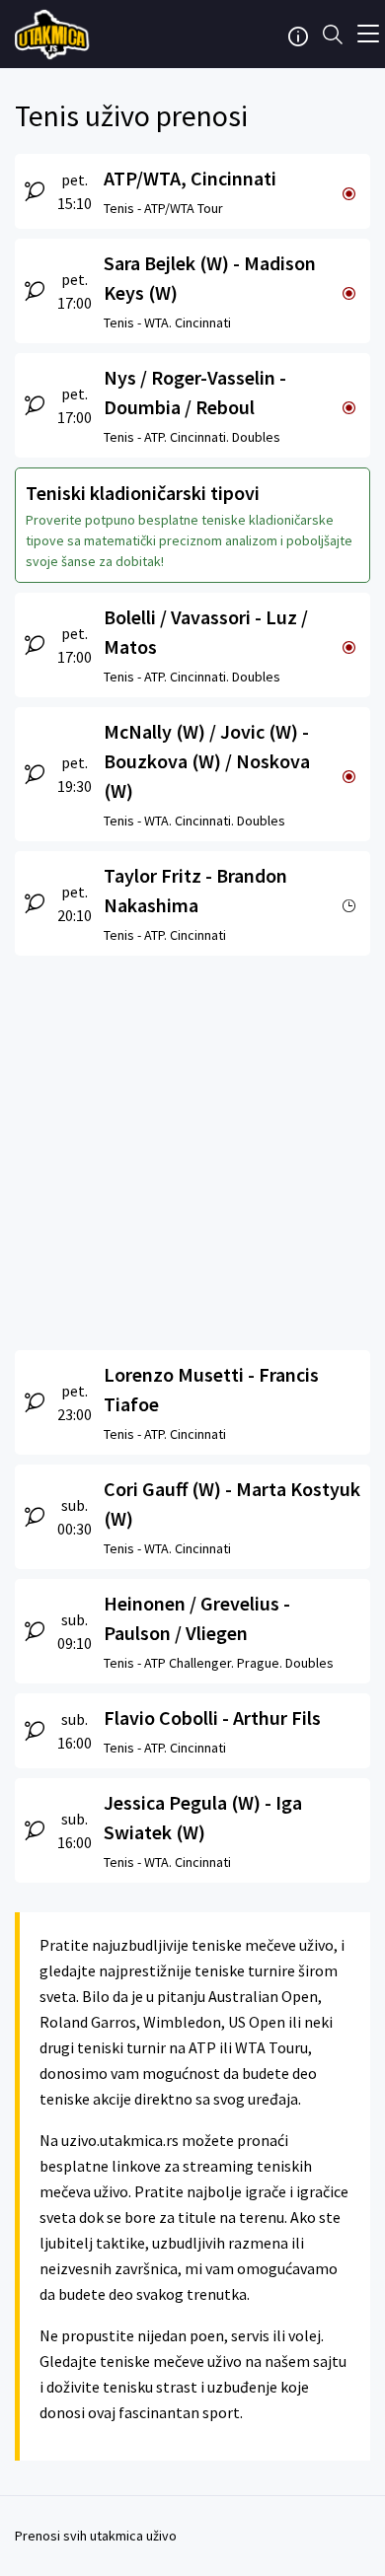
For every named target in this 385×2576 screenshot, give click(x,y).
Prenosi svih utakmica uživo (96, 2536)
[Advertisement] (192, 1148)
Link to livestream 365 (54, 35)
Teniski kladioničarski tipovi (143, 493)
